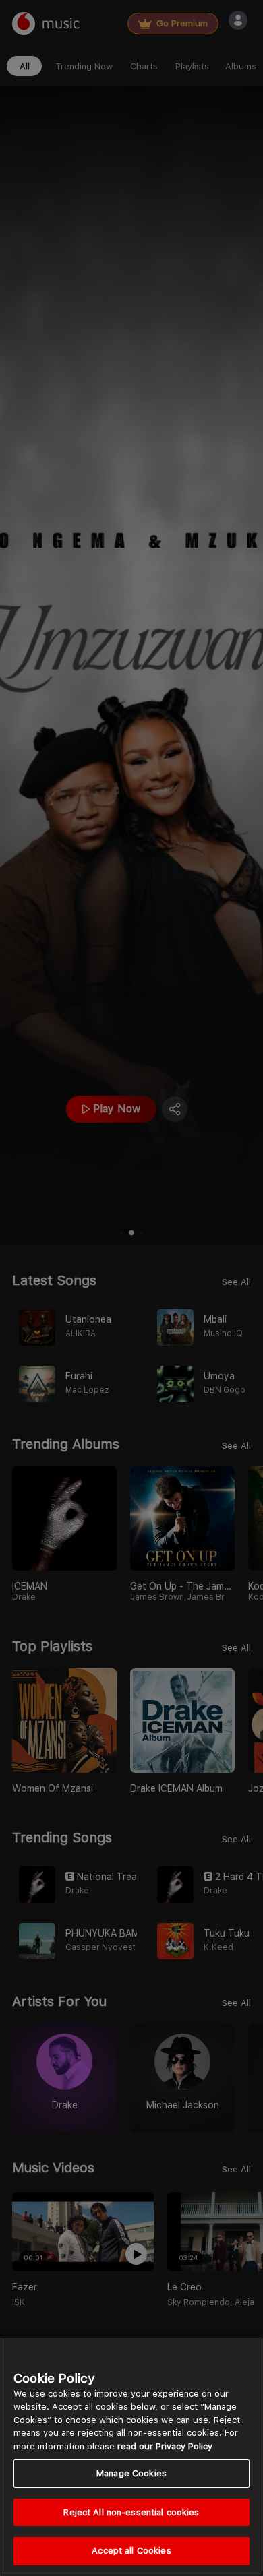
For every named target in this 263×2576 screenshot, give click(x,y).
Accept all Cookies (131, 2551)
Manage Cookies (131, 2473)
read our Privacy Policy (165, 2446)
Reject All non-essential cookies (131, 2512)
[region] (131, 2457)
